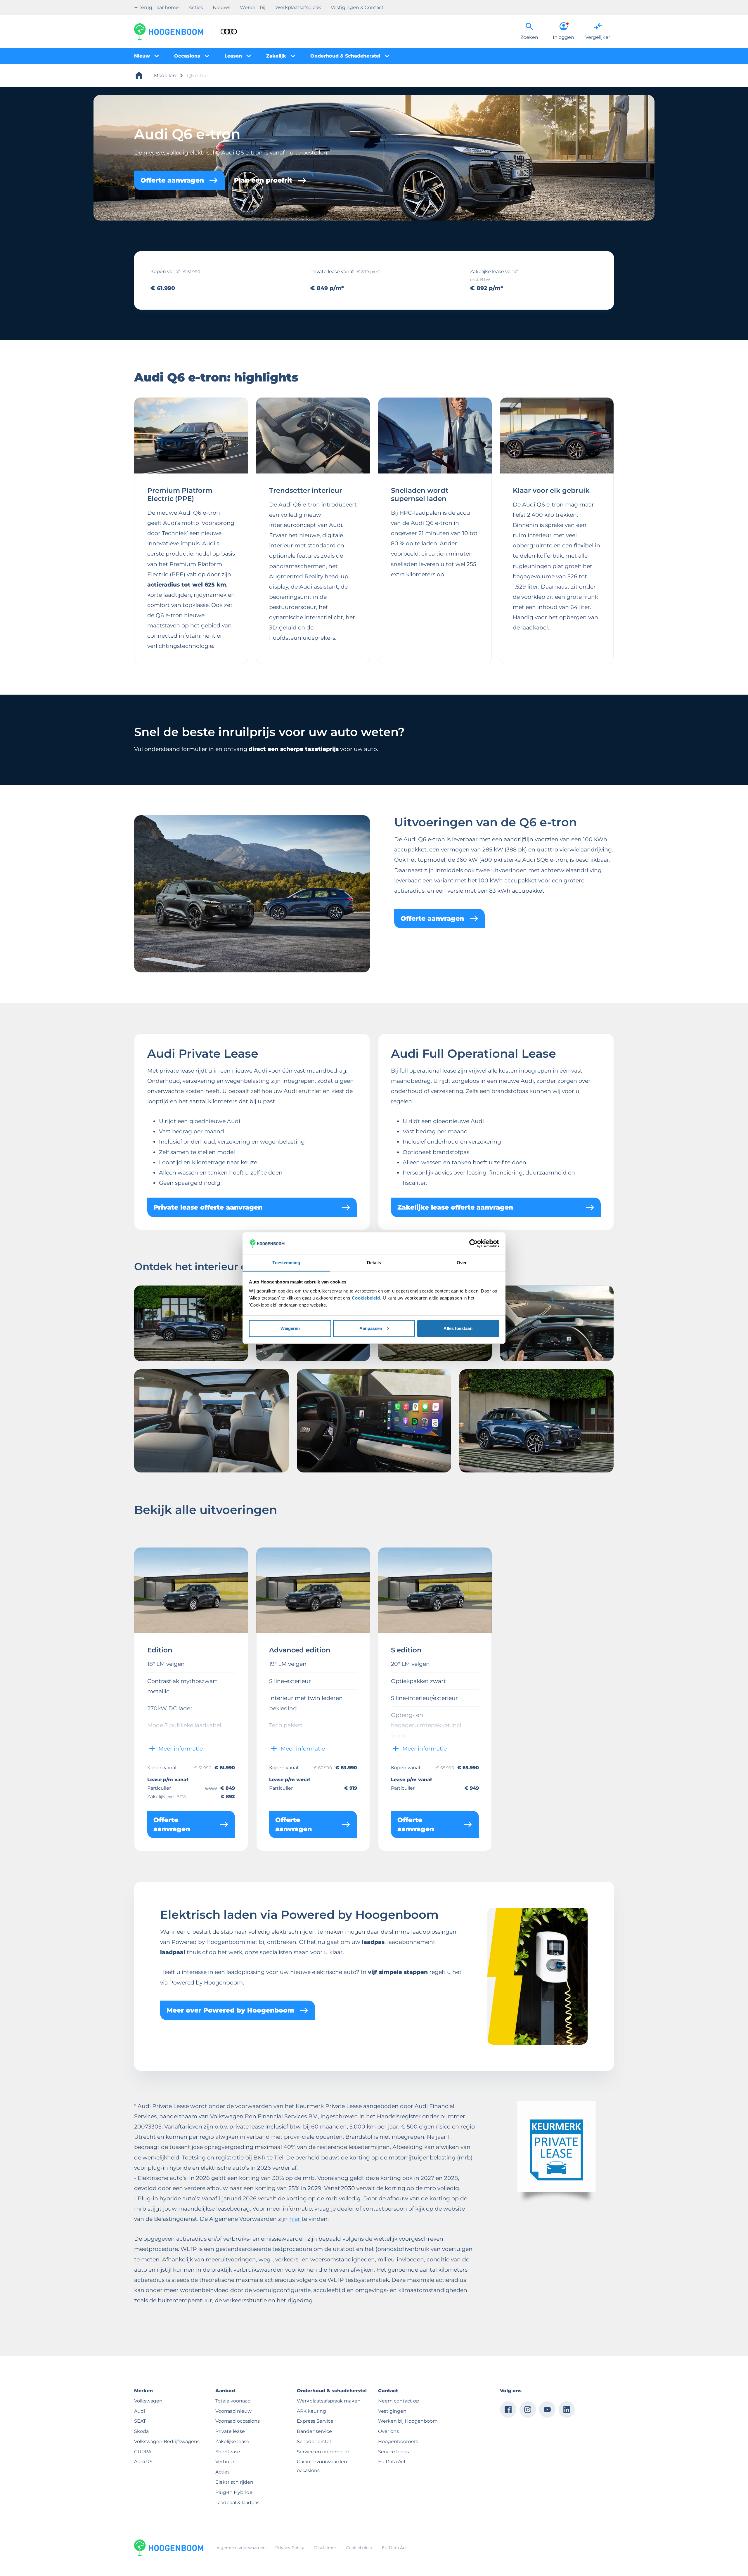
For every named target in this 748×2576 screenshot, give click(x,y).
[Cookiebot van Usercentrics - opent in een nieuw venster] (473, 1243)
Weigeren (290, 1328)
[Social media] (508, 2410)
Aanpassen (371, 1328)
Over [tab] (462, 1263)
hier (295, 2219)
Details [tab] (374, 1263)
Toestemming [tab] (286, 1263)
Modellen (165, 75)
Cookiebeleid (366, 1298)
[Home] (169, 32)
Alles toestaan (458, 1328)
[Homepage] (139, 76)
